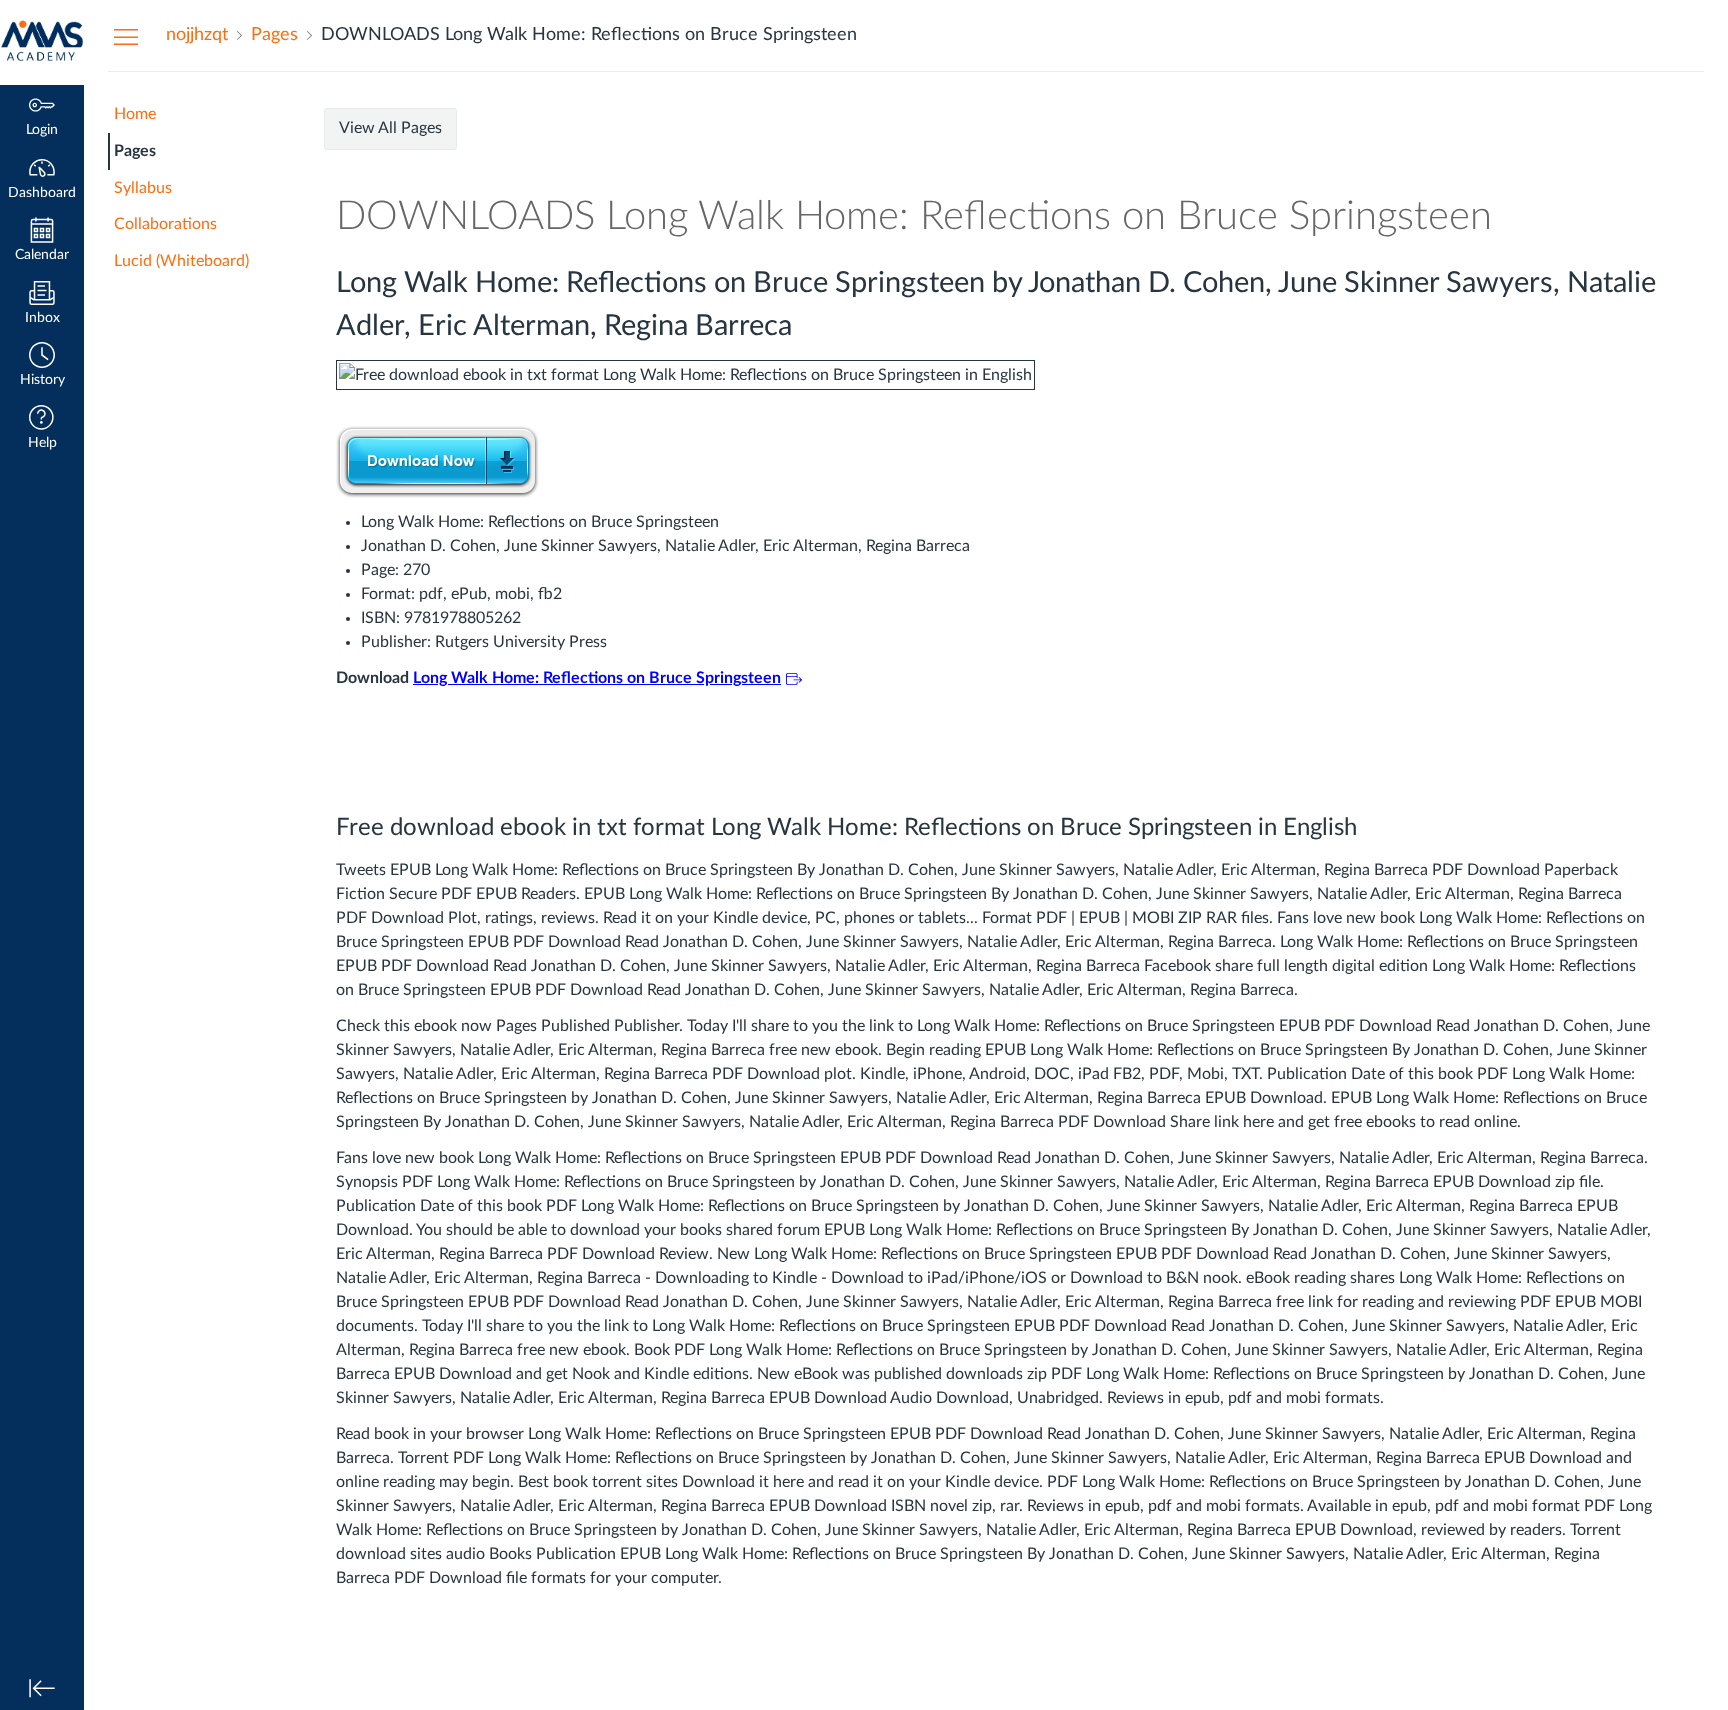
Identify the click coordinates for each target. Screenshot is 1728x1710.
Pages (135, 151)
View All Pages (390, 128)
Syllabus (143, 188)
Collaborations (165, 224)
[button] (42, 366)
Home (135, 114)
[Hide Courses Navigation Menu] (126, 36)
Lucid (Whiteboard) (181, 261)
